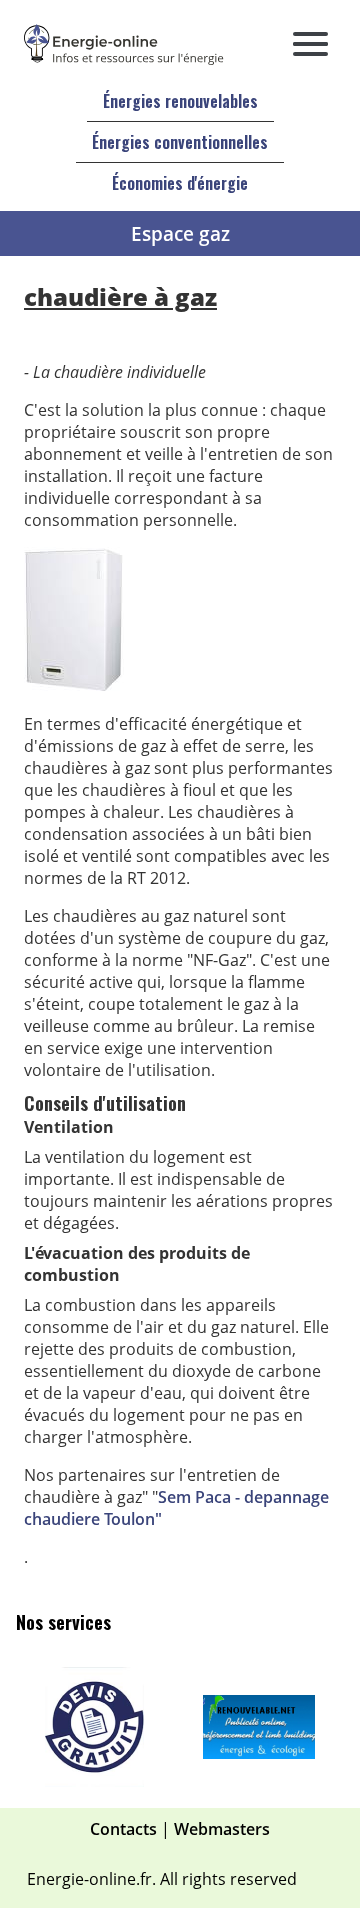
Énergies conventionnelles (180, 142)
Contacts (123, 1829)
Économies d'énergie (180, 183)
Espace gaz (180, 233)
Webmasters (222, 1829)
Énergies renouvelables (180, 101)
